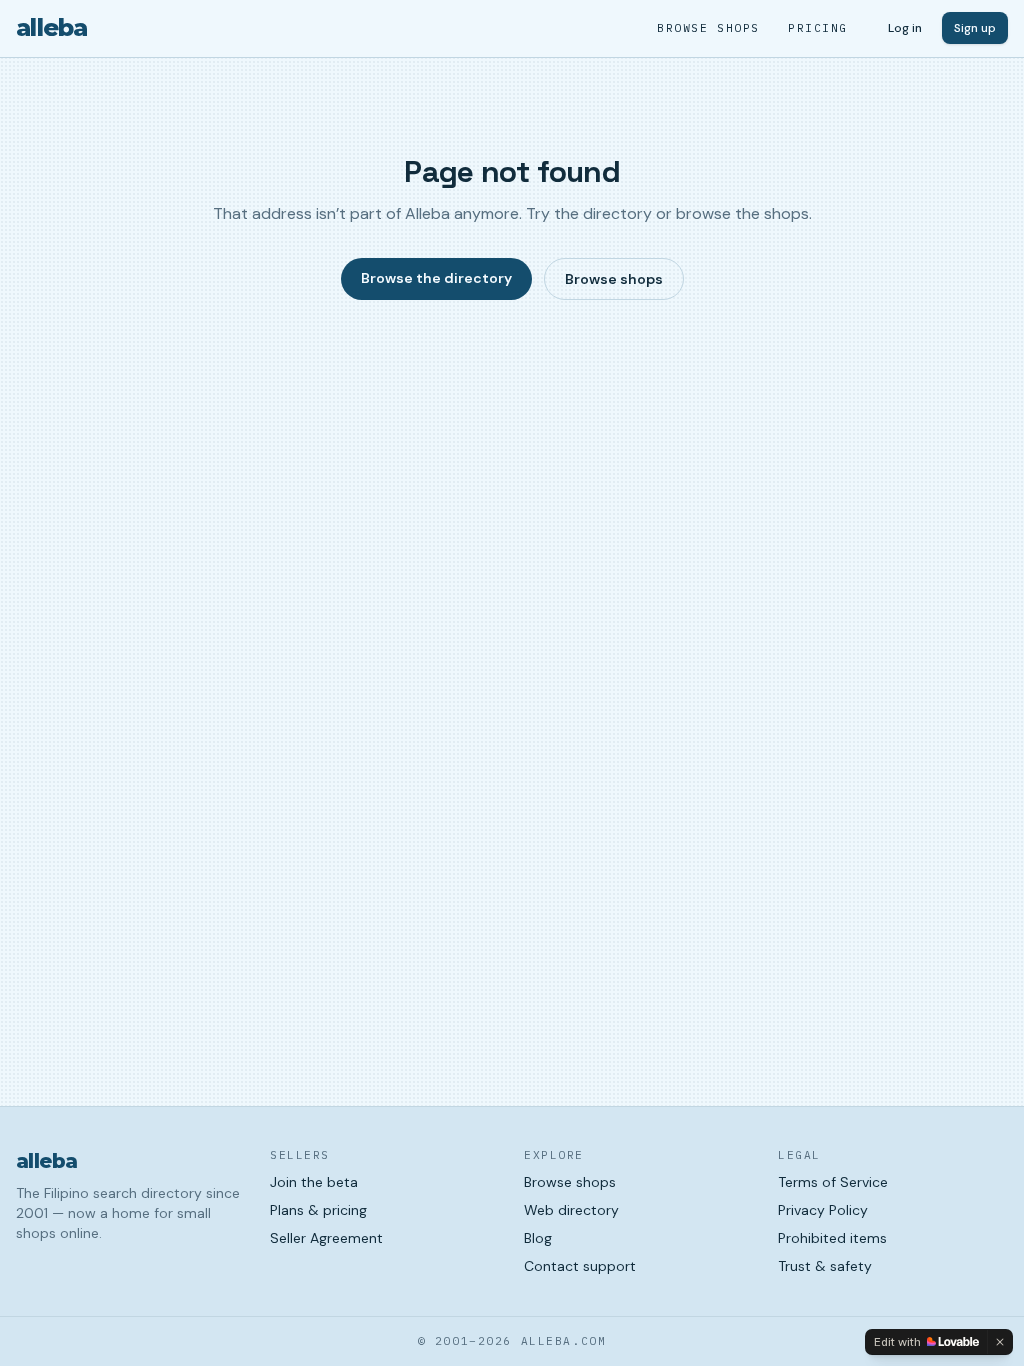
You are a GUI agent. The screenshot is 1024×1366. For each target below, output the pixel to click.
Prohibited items (832, 1238)
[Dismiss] (1000, 1342)
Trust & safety (825, 1266)
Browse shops (708, 28)
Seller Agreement (326, 1238)
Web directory (571, 1210)
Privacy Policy (823, 1210)
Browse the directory (436, 278)
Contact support (580, 1266)
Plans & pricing (318, 1210)
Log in (905, 28)
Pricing (818, 28)
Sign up (975, 28)
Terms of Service (833, 1182)
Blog (538, 1238)
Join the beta (314, 1182)
